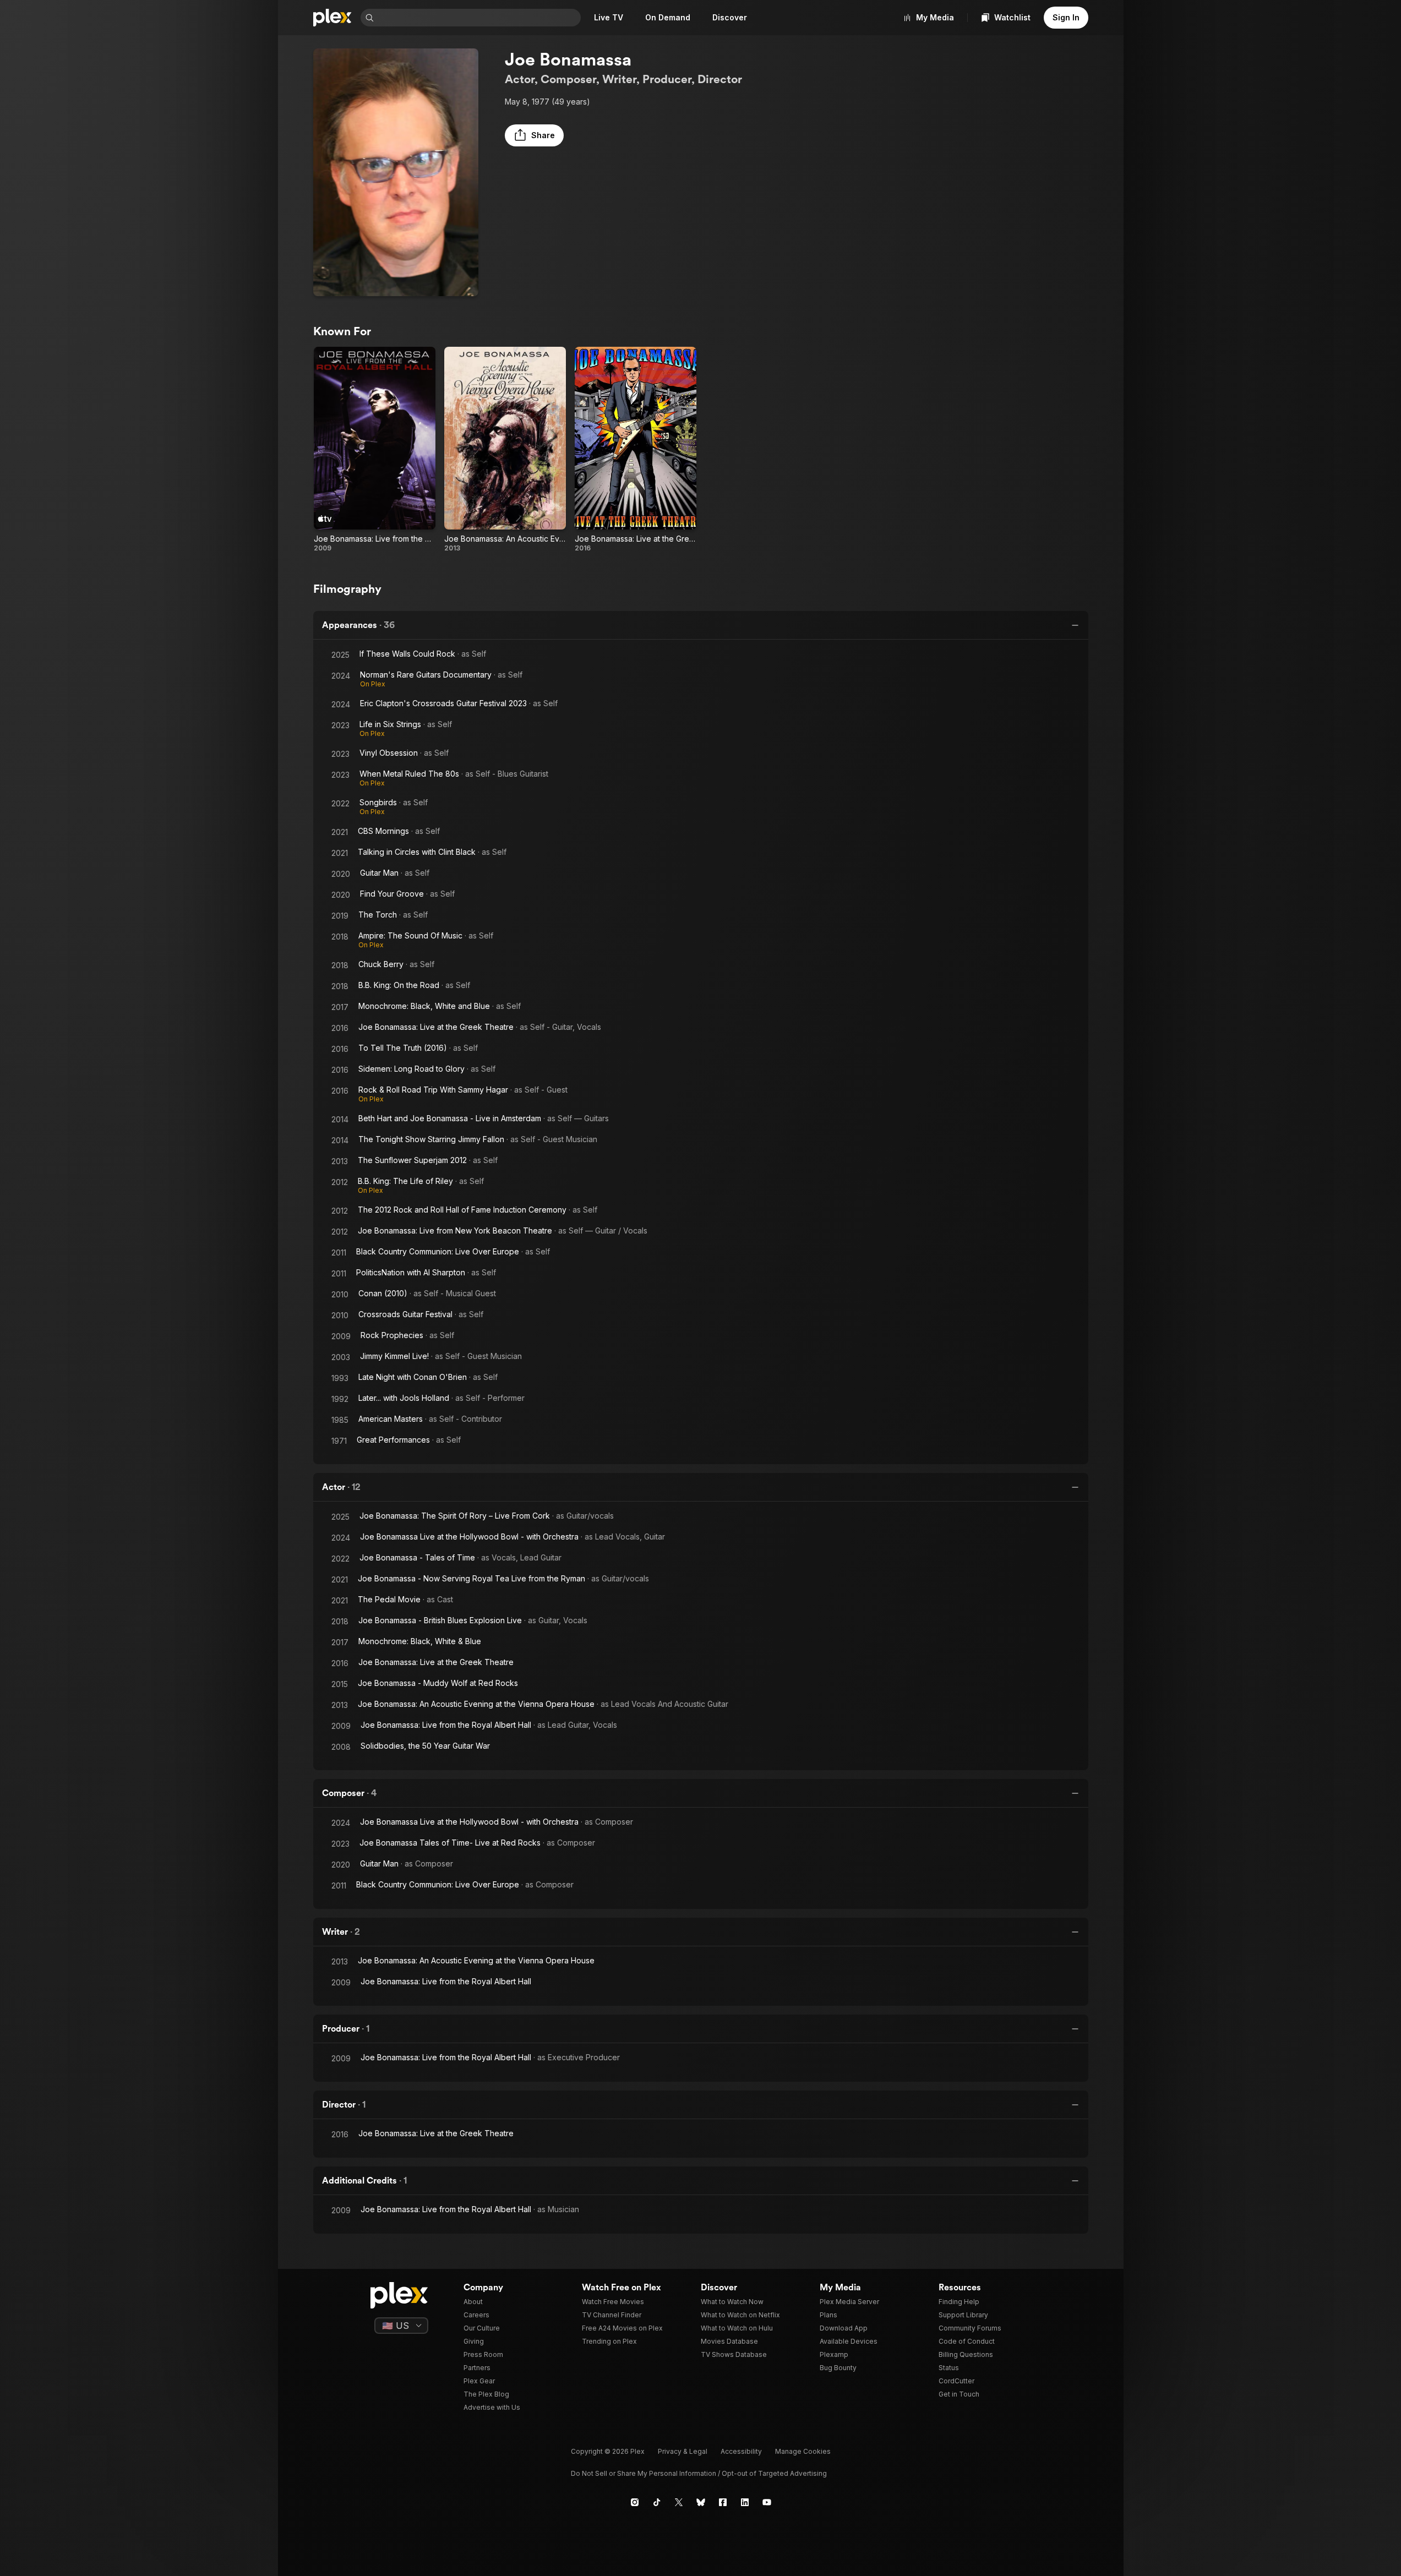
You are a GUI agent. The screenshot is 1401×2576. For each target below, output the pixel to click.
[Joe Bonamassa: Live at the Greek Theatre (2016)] (636, 450)
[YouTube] (767, 2502)
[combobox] (478, 18)
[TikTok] (657, 2502)
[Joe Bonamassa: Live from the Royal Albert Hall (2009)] (375, 450)
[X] (679, 2502)
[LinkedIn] (745, 2502)
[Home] (332, 18)
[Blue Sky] (701, 2502)
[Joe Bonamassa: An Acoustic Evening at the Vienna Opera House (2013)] (505, 450)
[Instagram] (635, 2502)
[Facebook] (723, 2502)
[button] (534, 135)
